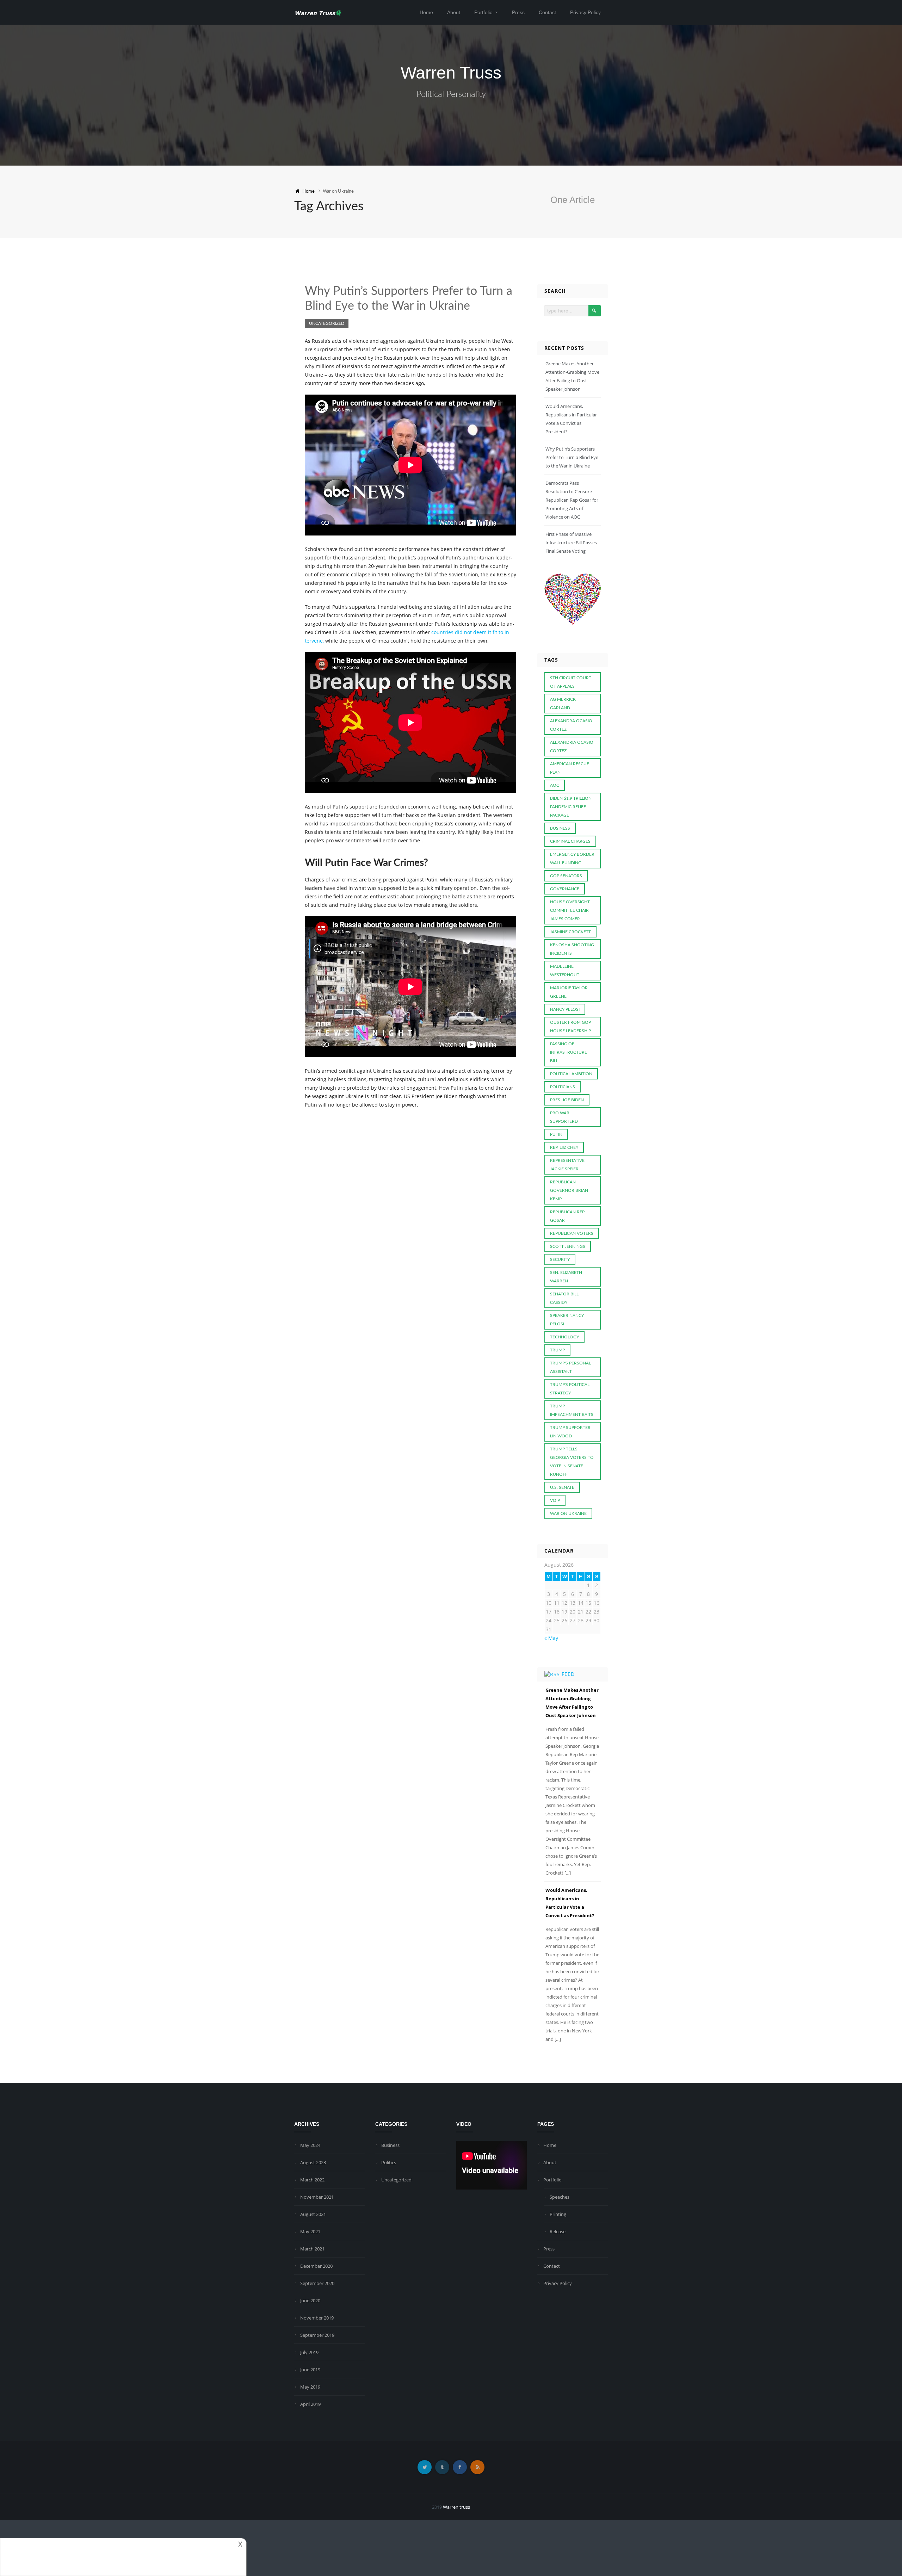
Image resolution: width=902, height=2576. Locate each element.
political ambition (571, 1074)
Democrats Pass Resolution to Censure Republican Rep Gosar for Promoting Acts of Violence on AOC (572, 500)
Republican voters (572, 1233)
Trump (557, 1350)
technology (564, 1337)
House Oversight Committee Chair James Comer (570, 910)
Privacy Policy (585, 12)
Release (558, 2231)
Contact (547, 12)
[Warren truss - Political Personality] (318, 12)
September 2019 (317, 2335)
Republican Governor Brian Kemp (569, 1190)
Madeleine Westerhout (565, 971)
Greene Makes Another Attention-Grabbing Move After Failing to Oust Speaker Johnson (572, 1703)
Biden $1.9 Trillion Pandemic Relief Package (571, 807)
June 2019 (310, 2370)
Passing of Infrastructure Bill (569, 1052)
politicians (563, 1087)
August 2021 (313, 2214)
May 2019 (310, 2387)
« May (551, 1638)
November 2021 (317, 2197)
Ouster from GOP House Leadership (570, 1027)
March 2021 (312, 2249)
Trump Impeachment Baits (572, 1410)
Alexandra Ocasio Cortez (571, 725)
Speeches (560, 2197)
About (454, 12)
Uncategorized (327, 323)
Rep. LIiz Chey (564, 1147)
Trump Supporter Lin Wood (570, 1432)
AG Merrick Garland (563, 704)
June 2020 (310, 2301)
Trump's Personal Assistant (570, 1367)
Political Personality (451, 94)
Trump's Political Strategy (570, 1389)
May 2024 (310, 2145)
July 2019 (309, 2352)
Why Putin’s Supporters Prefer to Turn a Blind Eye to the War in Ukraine (572, 457)
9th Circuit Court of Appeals (571, 682)
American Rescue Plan (570, 768)
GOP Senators (566, 876)
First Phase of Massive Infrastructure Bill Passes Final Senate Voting (571, 543)
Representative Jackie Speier (567, 1165)
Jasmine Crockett (570, 932)
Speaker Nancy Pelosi (567, 1320)
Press (518, 12)
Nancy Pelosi (565, 1009)
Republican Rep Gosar (567, 1216)
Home (426, 12)
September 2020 (317, 2283)
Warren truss (456, 2507)
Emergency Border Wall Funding (572, 859)
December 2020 (316, 2266)
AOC (555, 785)
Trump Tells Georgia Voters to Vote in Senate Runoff (572, 1462)
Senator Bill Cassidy (564, 1298)
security (560, 1259)
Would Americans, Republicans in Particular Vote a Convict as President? (570, 1903)
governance (565, 889)
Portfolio (483, 12)
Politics (389, 2162)
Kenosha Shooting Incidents (572, 949)
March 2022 (312, 2180)
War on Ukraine (568, 1513)
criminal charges (570, 841)
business (560, 828)
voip (555, 1500)
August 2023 (313, 2162)
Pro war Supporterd (564, 1117)
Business (390, 2145)
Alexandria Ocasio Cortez (572, 747)
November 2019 (317, 2318)
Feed (568, 1674)
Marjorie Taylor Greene (569, 992)
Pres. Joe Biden (567, 1100)
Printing (558, 2214)
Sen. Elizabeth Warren (566, 1277)
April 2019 (310, 2404)
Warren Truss (451, 73)
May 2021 (310, 2231)
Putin (556, 1134)
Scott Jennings (568, 1246)
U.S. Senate (562, 1487)
